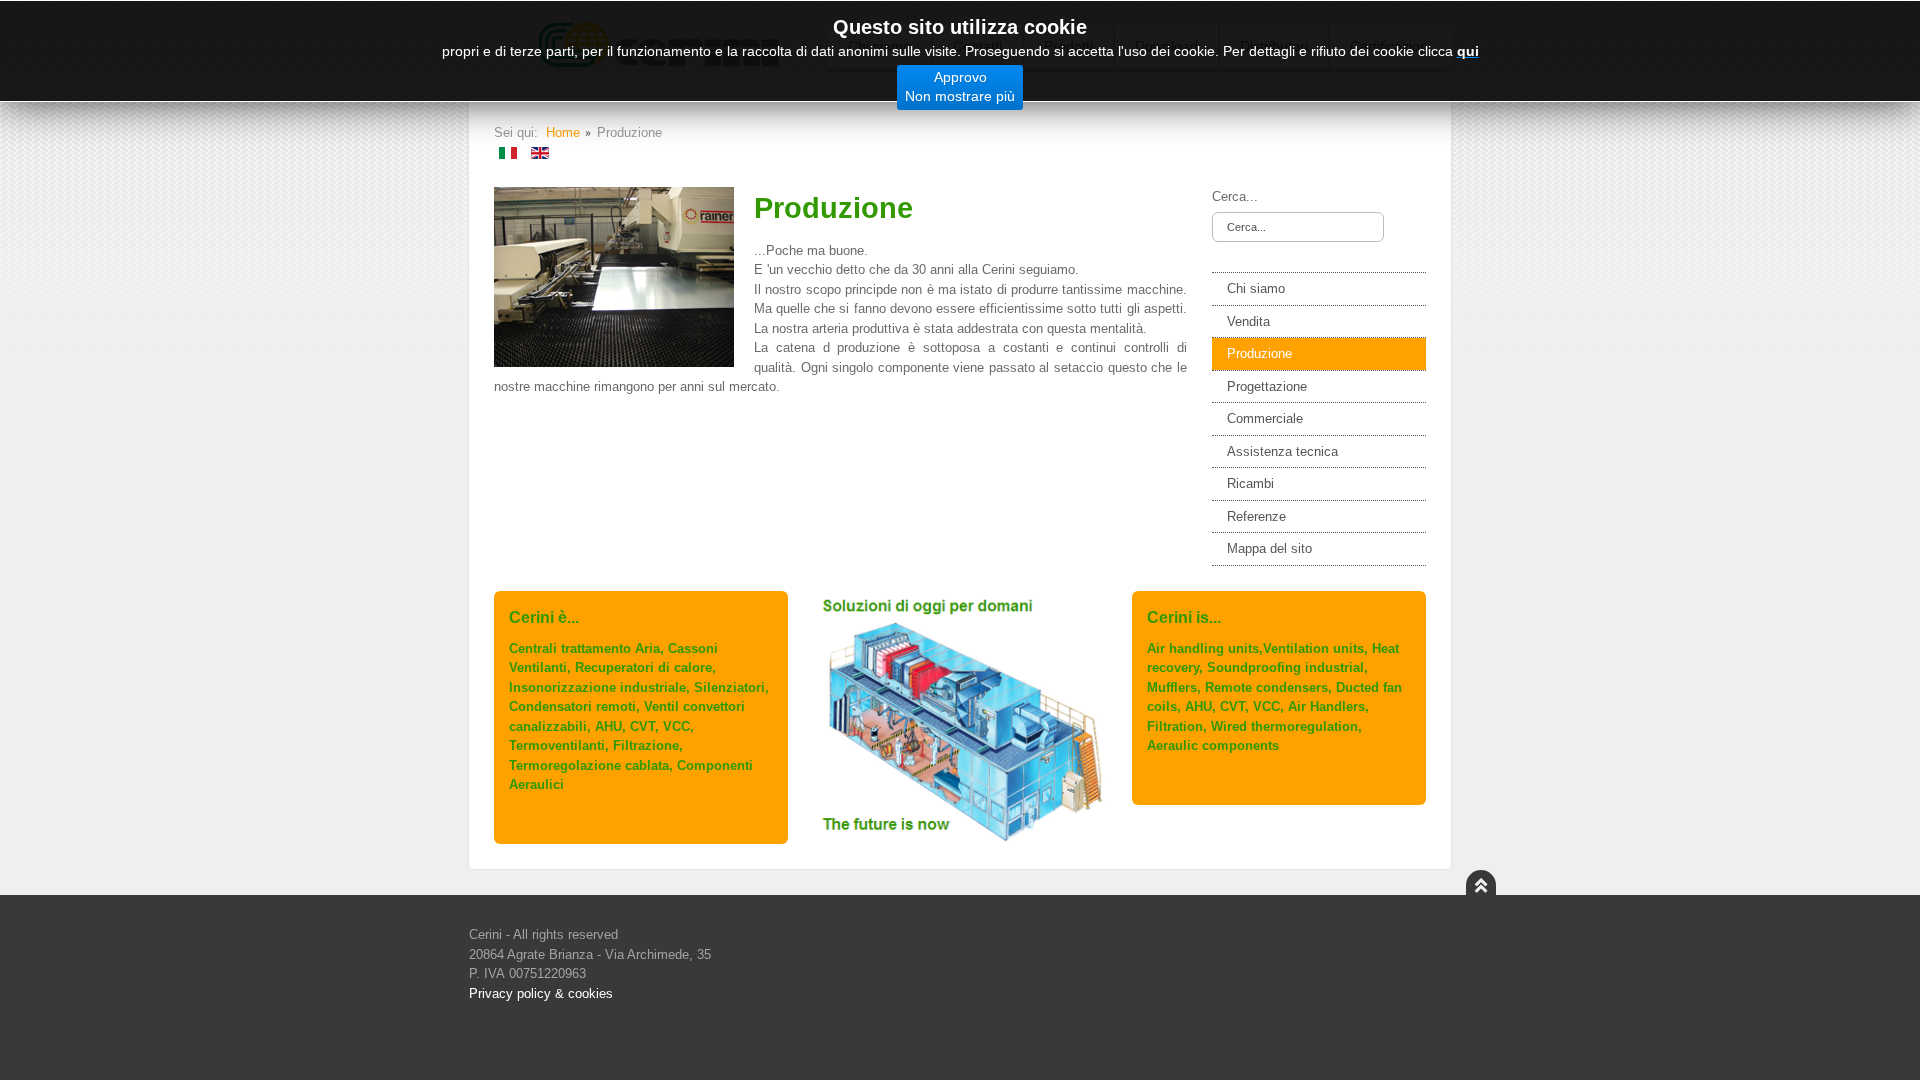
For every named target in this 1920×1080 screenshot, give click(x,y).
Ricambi (1250, 483)
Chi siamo (1256, 288)
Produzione (1259, 353)
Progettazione (1267, 386)
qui (1468, 51)
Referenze (1256, 516)
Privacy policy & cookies (541, 993)
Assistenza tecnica (1282, 451)
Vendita (1248, 321)
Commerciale (1265, 418)
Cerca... (1235, 196)
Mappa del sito (1269, 548)
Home (563, 132)
